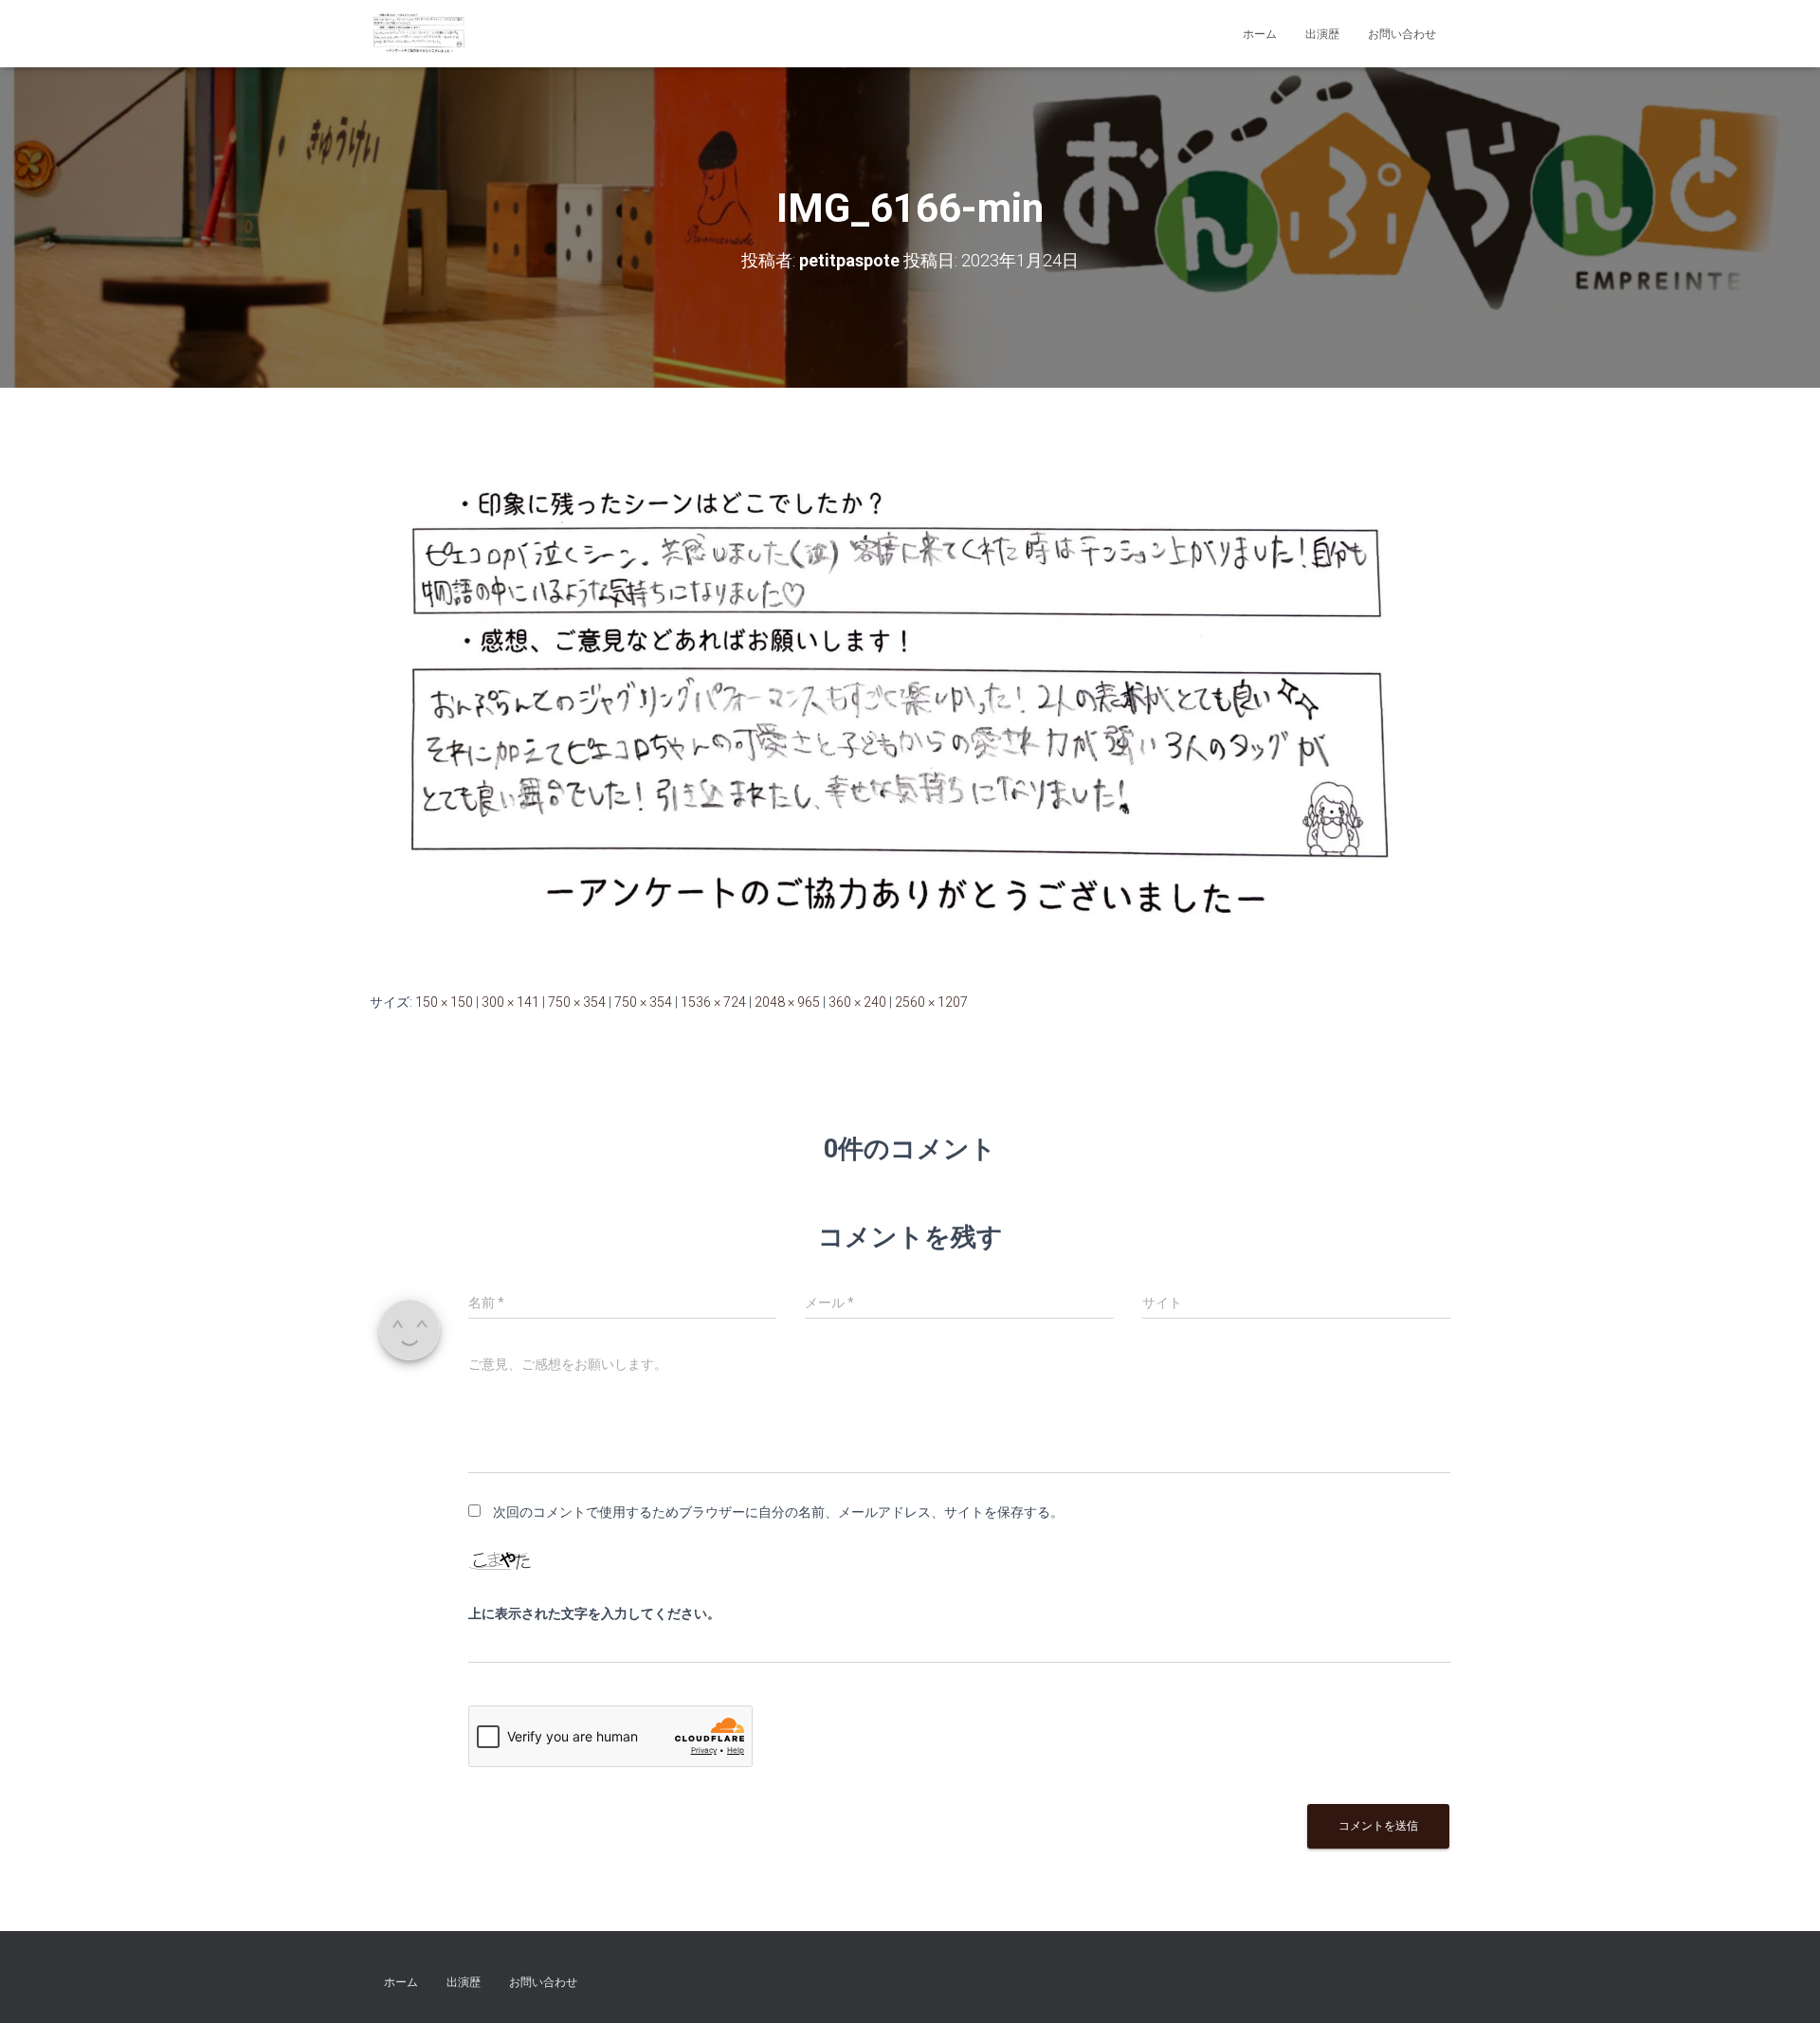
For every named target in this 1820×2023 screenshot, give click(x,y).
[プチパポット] (420, 34)
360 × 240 (857, 1002)
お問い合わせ (1402, 34)
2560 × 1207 (931, 1002)
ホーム (1260, 34)
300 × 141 (510, 1002)
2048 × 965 (787, 1002)
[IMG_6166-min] (910, 707)
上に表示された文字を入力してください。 (594, 1613)
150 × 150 (444, 1002)
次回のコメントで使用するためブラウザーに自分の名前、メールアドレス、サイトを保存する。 (778, 1512)
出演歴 (1322, 34)
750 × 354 (577, 1002)
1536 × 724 (713, 1002)
